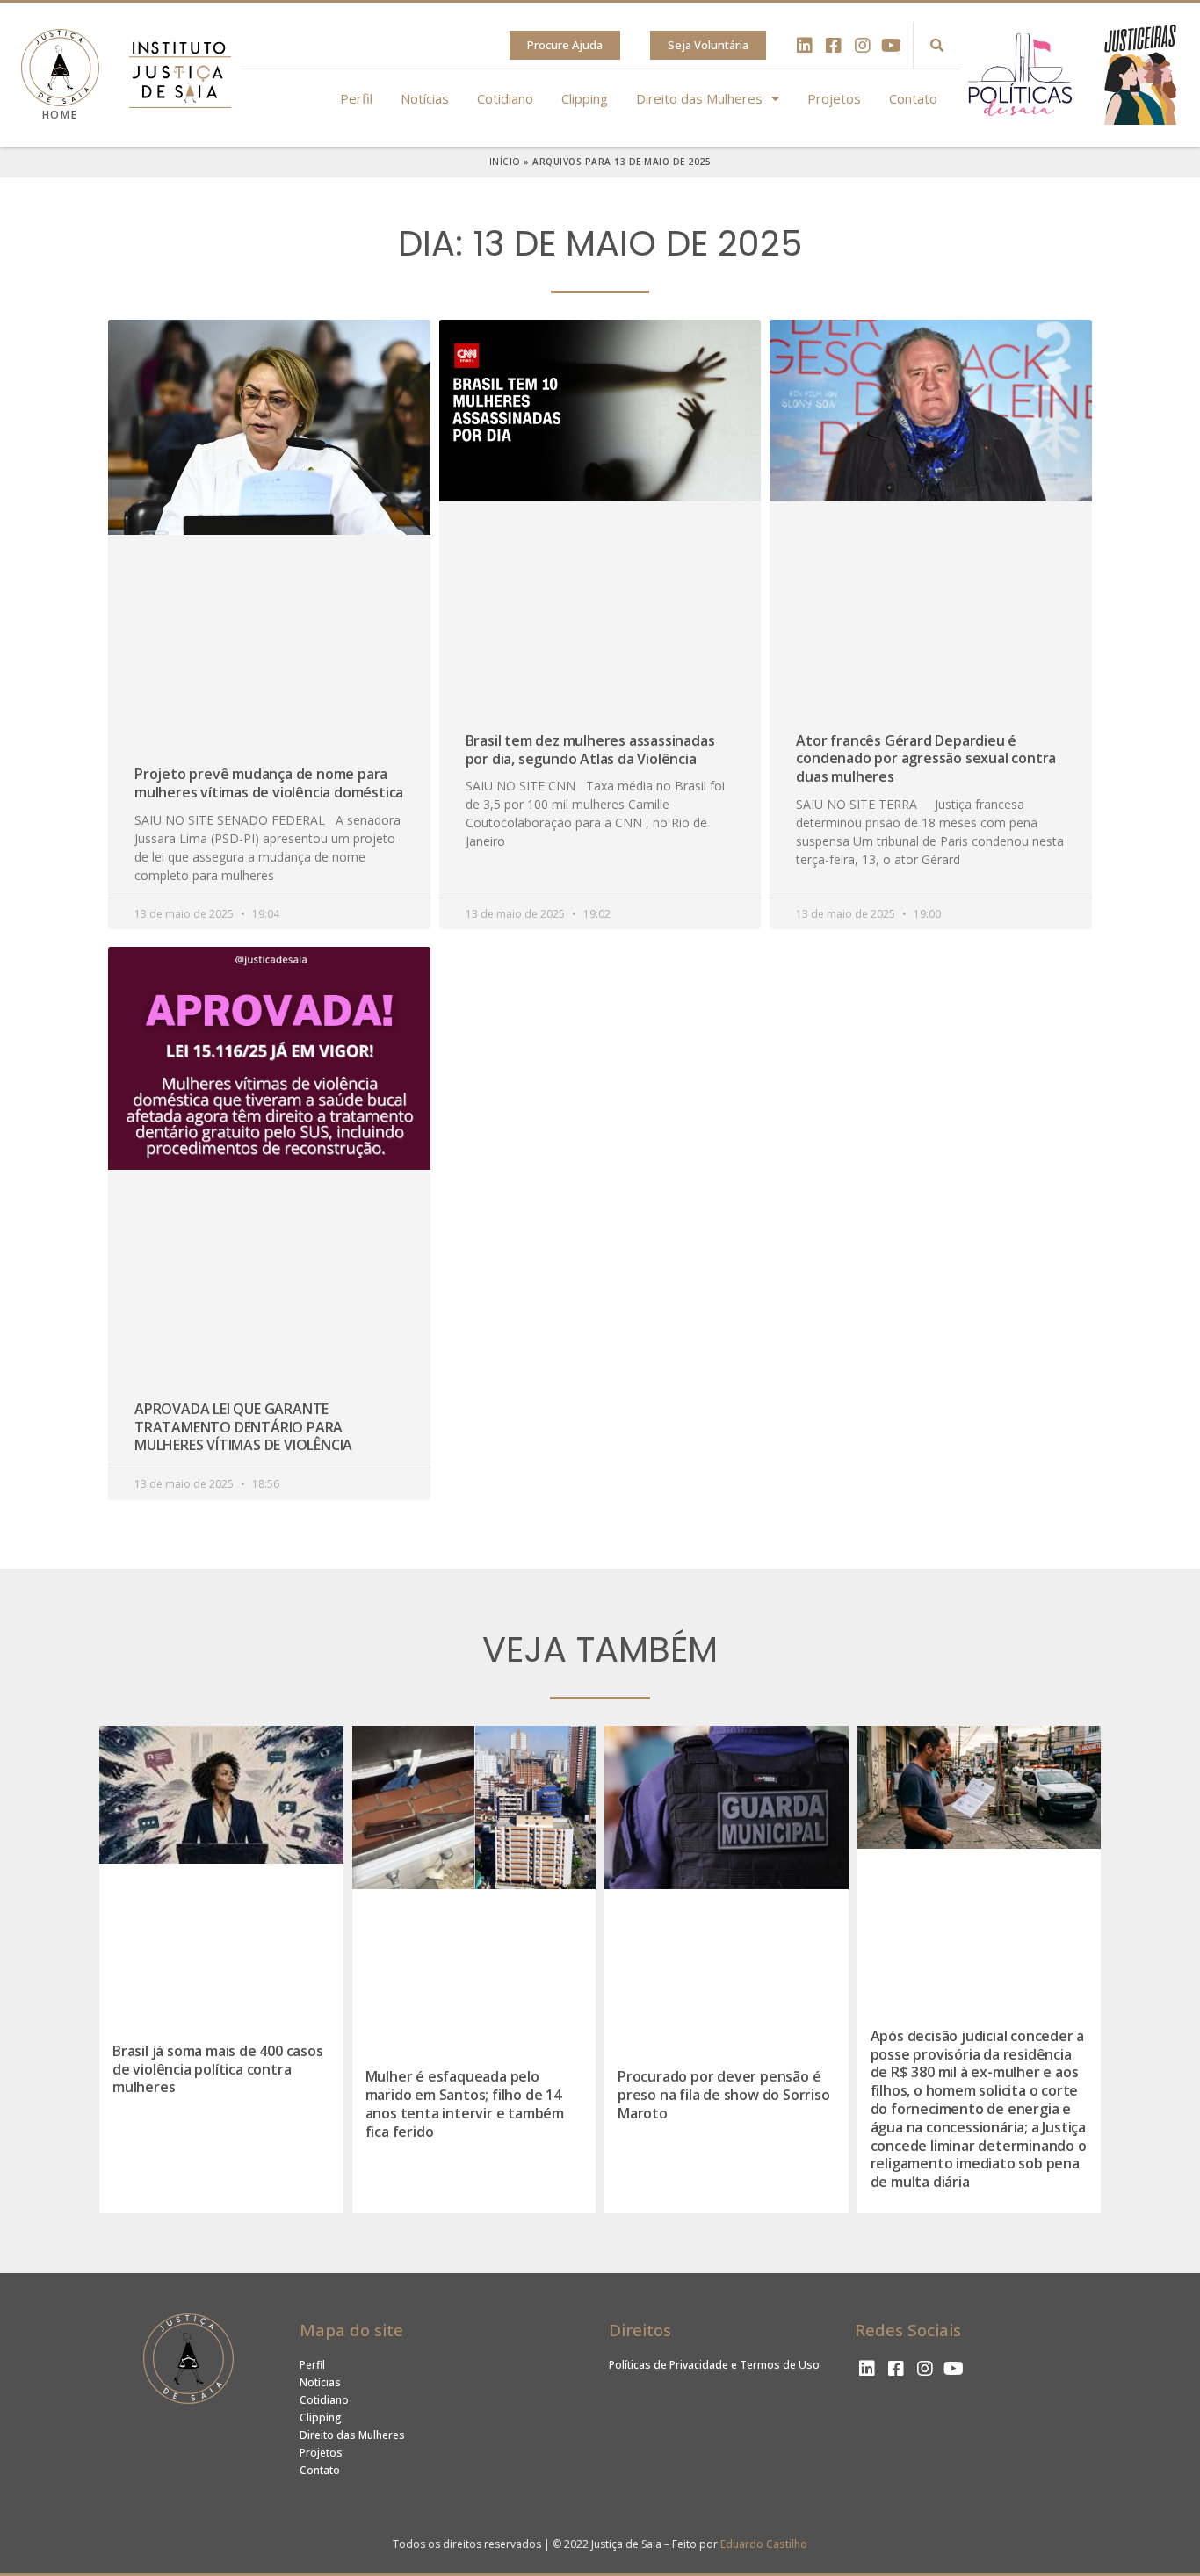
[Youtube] (892, 46)
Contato (913, 98)
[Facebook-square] (834, 46)
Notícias (425, 98)
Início (505, 162)
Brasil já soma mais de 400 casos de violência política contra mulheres (218, 2069)
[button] (565, 45)
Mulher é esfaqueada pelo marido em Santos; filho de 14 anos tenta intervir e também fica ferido (465, 2103)
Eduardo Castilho (764, 2544)
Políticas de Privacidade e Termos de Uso (714, 2365)
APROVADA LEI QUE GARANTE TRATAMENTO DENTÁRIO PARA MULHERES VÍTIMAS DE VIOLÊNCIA (243, 1427)
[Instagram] (863, 46)
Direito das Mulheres (699, 98)
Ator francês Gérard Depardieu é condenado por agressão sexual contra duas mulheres (926, 759)
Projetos (834, 98)
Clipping (585, 98)
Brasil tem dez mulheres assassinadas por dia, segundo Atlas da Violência (590, 750)
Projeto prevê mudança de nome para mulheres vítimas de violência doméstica (269, 783)
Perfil (356, 98)
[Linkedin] (805, 46)
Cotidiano (505, 98)
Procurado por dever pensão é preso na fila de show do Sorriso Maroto (724, 2095)
